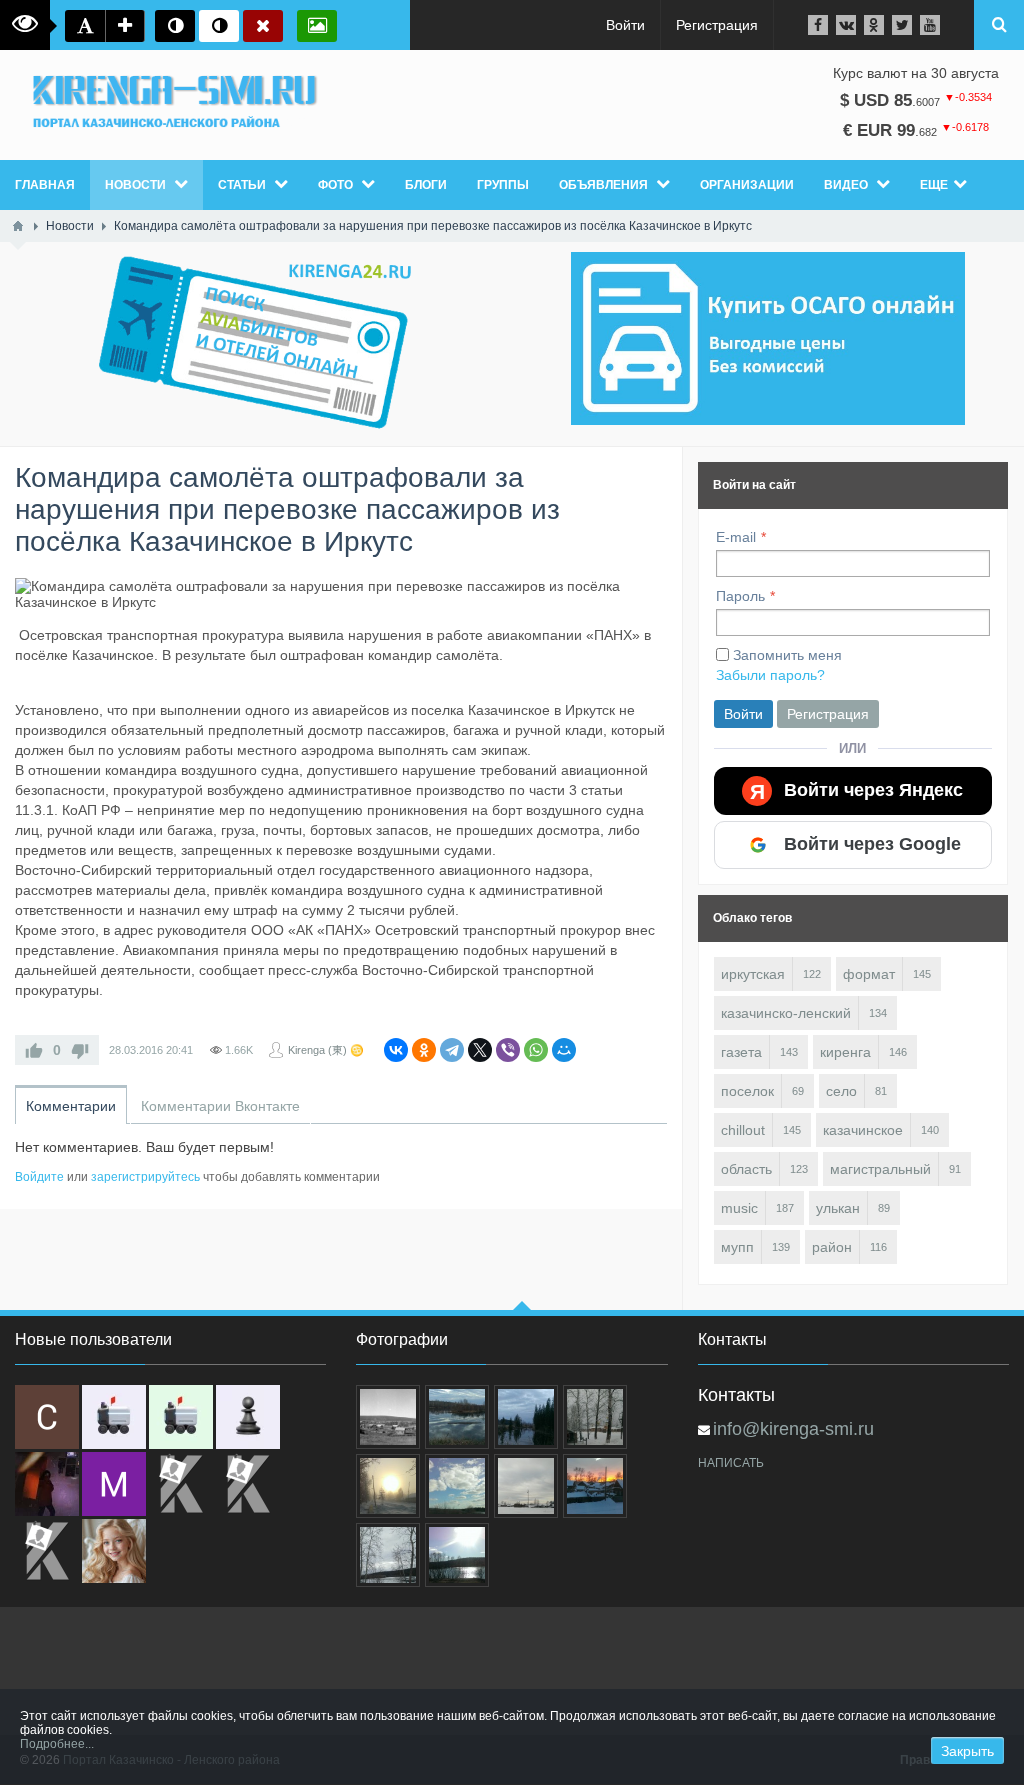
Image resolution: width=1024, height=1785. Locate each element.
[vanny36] (114, 1551)
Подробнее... (57, 1744)
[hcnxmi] (181, 1417)
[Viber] (508, 1050)
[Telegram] (452, 1050)
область (746, 1169)
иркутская (753, 974)
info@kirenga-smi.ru (793, 1429)
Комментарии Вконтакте (220, 1106)
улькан (838, 1208)
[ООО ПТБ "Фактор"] (248, 1484)
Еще (934, 185)
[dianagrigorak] (47, 1484)
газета (741, 1052)
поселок (747, 1091)
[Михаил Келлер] (114, 1484)
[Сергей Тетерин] (47, 1417)
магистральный (880, 1169)
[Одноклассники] (424, 1050)
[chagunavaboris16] (248, 1417)
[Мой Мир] (564, 1050)
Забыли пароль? (770, 675)
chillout (743, 1130)
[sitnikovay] (181, 1484)
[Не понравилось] (80, 1050)
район (832, 1247)
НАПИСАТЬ (731, 1463)
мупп (737, 1247)
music (739, 1208)
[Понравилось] (34, 1050)
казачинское (863, 1130)
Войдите (39, 1177)
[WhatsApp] (536, 1050)
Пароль (740, 596)
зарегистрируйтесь (145, 1177)
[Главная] (18, 226)
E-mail (736, 537)
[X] (480, 1050)
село (841, 1091)
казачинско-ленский (786, 1013)
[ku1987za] (114, 1417)
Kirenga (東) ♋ (326, 1050)
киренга (845, 1052)
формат (869, 974)
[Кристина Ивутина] (47, 1551)
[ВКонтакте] (396, 1050)
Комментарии (71, 1106)
